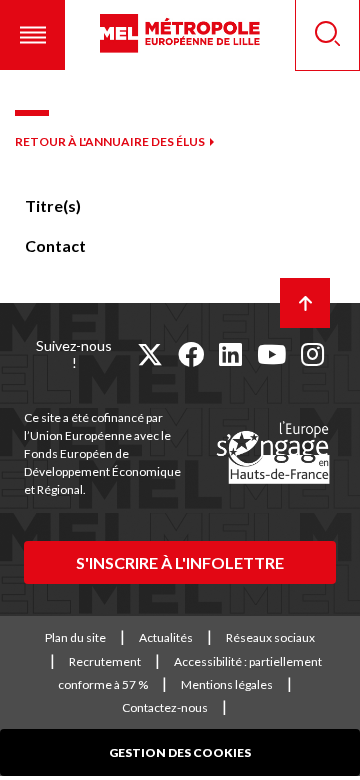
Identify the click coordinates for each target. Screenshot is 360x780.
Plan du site (75, 637)
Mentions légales (227, 684)
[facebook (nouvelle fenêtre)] (191, 354)
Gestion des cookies (180, 752)
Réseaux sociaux (270, 637)
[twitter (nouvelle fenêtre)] (150, 354)
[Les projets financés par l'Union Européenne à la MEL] (273, 454)
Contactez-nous (165, 707)
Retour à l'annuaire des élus (110, 141)
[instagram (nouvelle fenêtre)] (312, 354)
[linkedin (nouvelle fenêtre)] (230, 354)
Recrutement (105, 661)
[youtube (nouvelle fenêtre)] (271, 354)
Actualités (166, 637)
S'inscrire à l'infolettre (180, 562)
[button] (32, 35)
